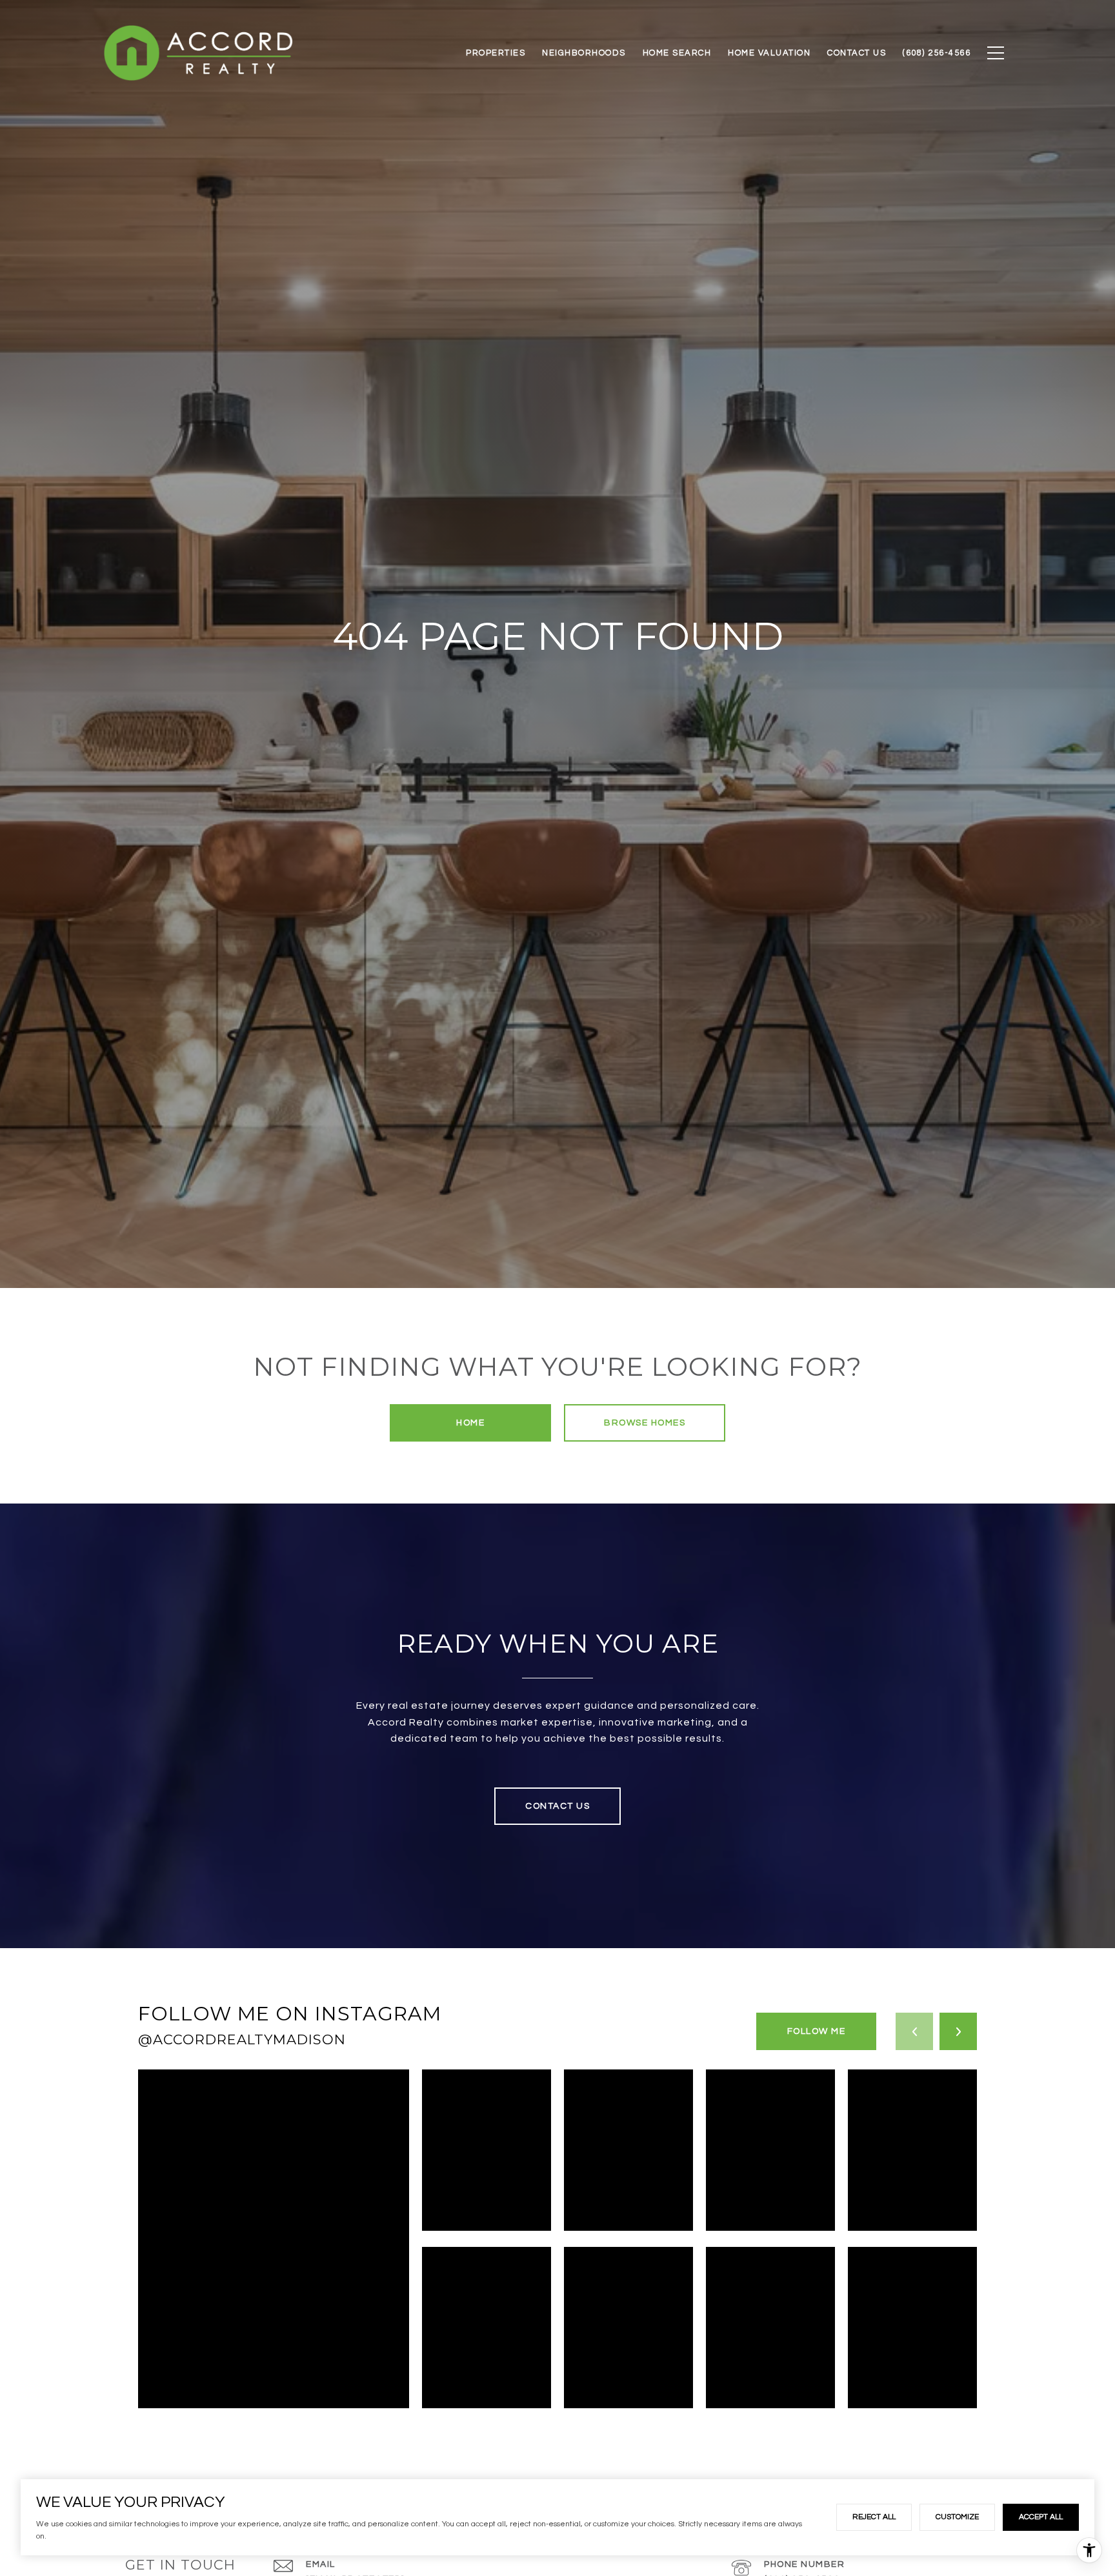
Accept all (1041, 2517)
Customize (957, 2517)
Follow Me (817, 2031)
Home (470, 1423)
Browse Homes (645, 1423)
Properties (496, 53)
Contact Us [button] (557, 1806)
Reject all (874, 2517)
